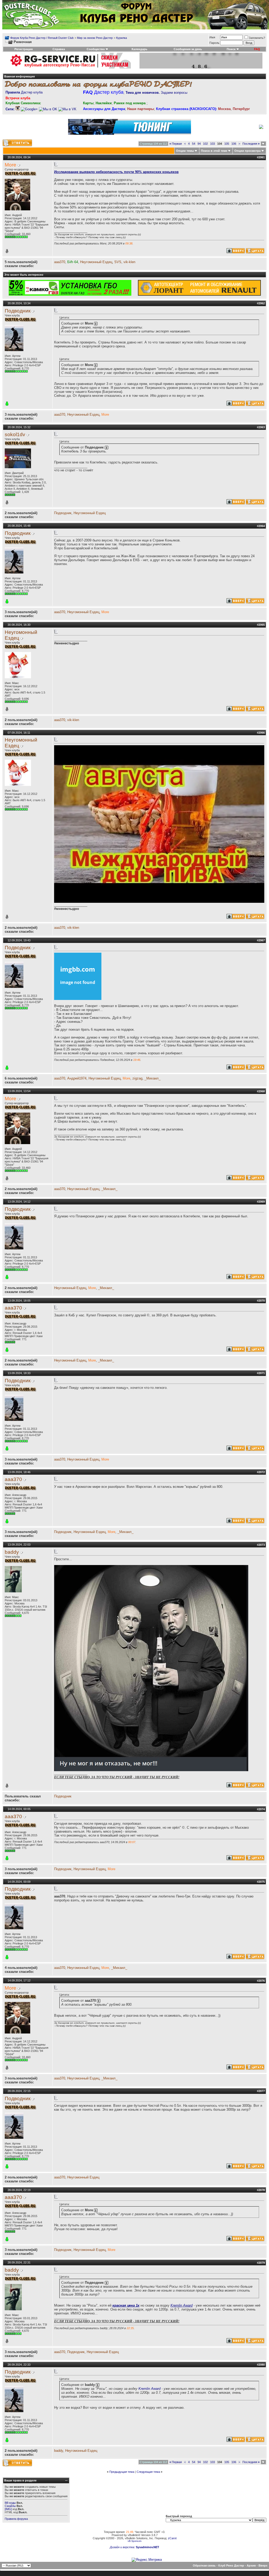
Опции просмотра (247, 151)
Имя (212, 37)
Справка (59, 49)
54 (194, 144)
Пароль (214, 43)
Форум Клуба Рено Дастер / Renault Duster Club (42, 38)
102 (205, 144)
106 (234, 144)
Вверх (263, 2565)
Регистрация (24, 49)
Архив (251, 2565)
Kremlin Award (149, 2389)
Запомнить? (257, 38)
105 (227, 144)
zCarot (172, 2538)
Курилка (121, 38)
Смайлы (10, 2506)
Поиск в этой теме (214, 151)
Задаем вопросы (156, 93)
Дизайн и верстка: (123, 2547)
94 (199, 144)
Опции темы (185, 151)
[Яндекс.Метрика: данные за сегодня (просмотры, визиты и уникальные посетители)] (147, 2560)
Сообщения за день (188, 49)
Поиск (231, 49)
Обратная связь (204, 2565)
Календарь (139, 49)
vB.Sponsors (135, 2541)
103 (213, 144)
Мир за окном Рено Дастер (95, 38)
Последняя (251, 144)
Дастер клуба (24, 92)
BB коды (10, 2503)
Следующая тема (148, 2472)
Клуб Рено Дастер (231, 2565)
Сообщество (96, 49)
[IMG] (8, 2509)
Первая (176, 144)
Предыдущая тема (122, 2472)
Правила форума (16, 2519)
